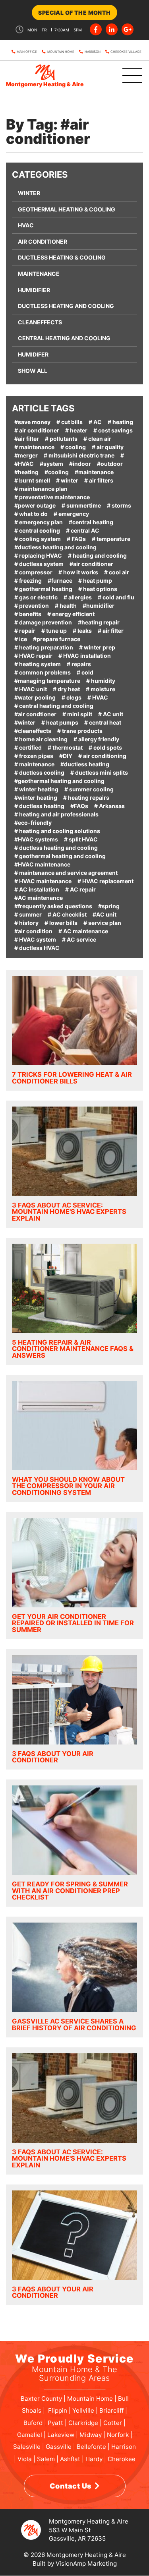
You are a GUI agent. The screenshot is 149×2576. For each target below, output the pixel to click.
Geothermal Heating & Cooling (67, 209)
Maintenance (39, 274)
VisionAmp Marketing (86, 2563)
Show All (33, 371)
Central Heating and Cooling (64, 338)
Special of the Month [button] (74, 13)
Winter (29, 193)
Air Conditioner (43, 241)
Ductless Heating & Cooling (62, 257)
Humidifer (33, 354)
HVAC (26, 225)
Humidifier (34, 290)
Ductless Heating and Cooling (66, 306)
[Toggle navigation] (122, 76)
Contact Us (71, 2486)
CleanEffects (40, 322)
